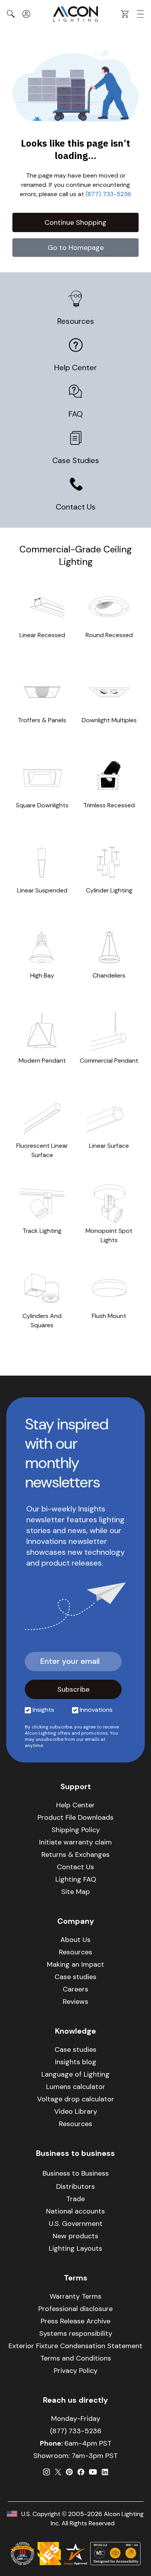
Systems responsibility (76, 2333)
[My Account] (26, 14)
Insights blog (76, 2062)
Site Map (75, 1892)
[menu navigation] (141, 14)
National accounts (75, 2211)
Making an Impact (75, 1964)
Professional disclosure (75, 2309)
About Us (75, 1940)
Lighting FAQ (76, 1879)
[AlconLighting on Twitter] (58, 2472)
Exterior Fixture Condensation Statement (75, 2346)
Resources (76, 321)
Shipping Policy (76, 1830)
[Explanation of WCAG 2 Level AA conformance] (115, 2554)
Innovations (96, 1710)
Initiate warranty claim (75, 1842)
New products (75, 2236)
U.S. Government (76, 2224)
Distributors (75, 2186)
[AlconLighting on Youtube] (93, 2472)
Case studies (75, 1977)
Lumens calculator (76, 2087)
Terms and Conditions (76, 2358)
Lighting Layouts (75, 2248)
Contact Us (76, 507)
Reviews (75, 2002)
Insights (43, 1710)
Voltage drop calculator (76, 2099)
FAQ (76, 414)
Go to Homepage (76, 248)
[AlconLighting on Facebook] (81, 2472)
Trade (75, 2199)
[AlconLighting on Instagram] (46, 2472)
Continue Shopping (75, 222)
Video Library (76, 2111)
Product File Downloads (75, 1817)
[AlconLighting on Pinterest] (69, 2472)
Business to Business (76, 2173)
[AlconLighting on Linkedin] (105, 2472)
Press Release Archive (75, 2321)
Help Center (75, 368)
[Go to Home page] (75, 14)
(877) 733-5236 (108, 194)
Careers (75, 1989)
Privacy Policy (76, 2371)
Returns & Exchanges (75, 1855)
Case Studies (76, 460)
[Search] (11, 14)
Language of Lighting (75, 2074)
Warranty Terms (75, 2296)
